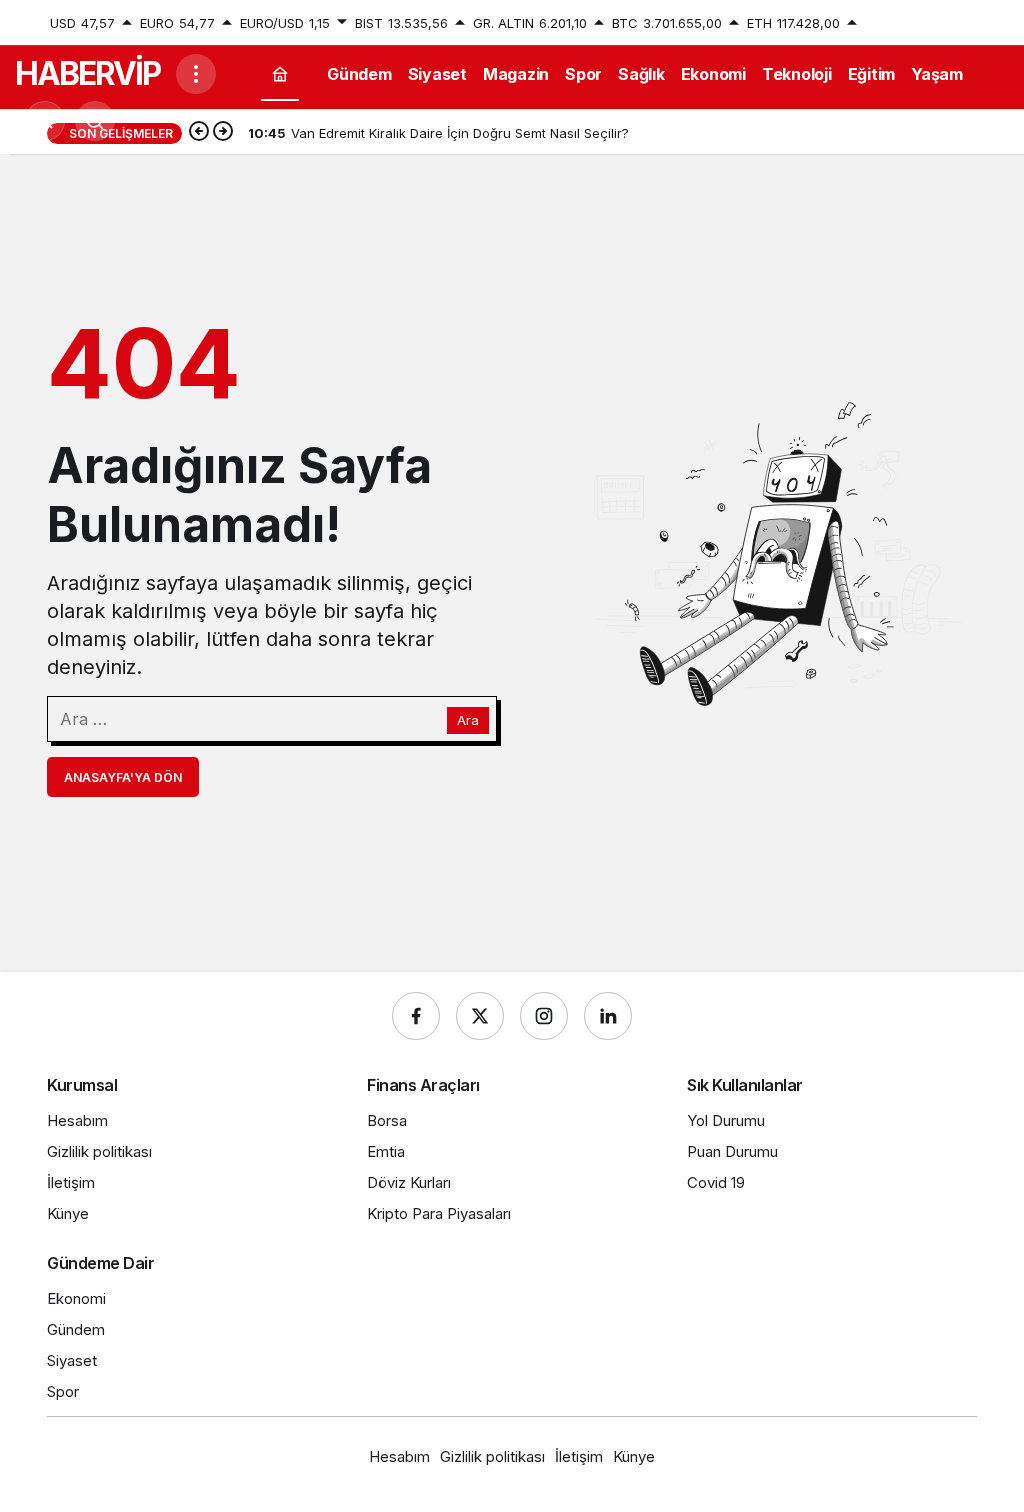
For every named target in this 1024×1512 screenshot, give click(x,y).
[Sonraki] (223, 133)
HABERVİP (87, 73)
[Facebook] (416, 1016)
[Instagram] (544, 1016)
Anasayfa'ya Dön (123, 777)
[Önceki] (199, 133)
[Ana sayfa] (280, 73)
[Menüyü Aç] (196, 74)
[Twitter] (480, 1016)
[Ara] (95, 121)
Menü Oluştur (935, 23)
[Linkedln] (608, 1016)
